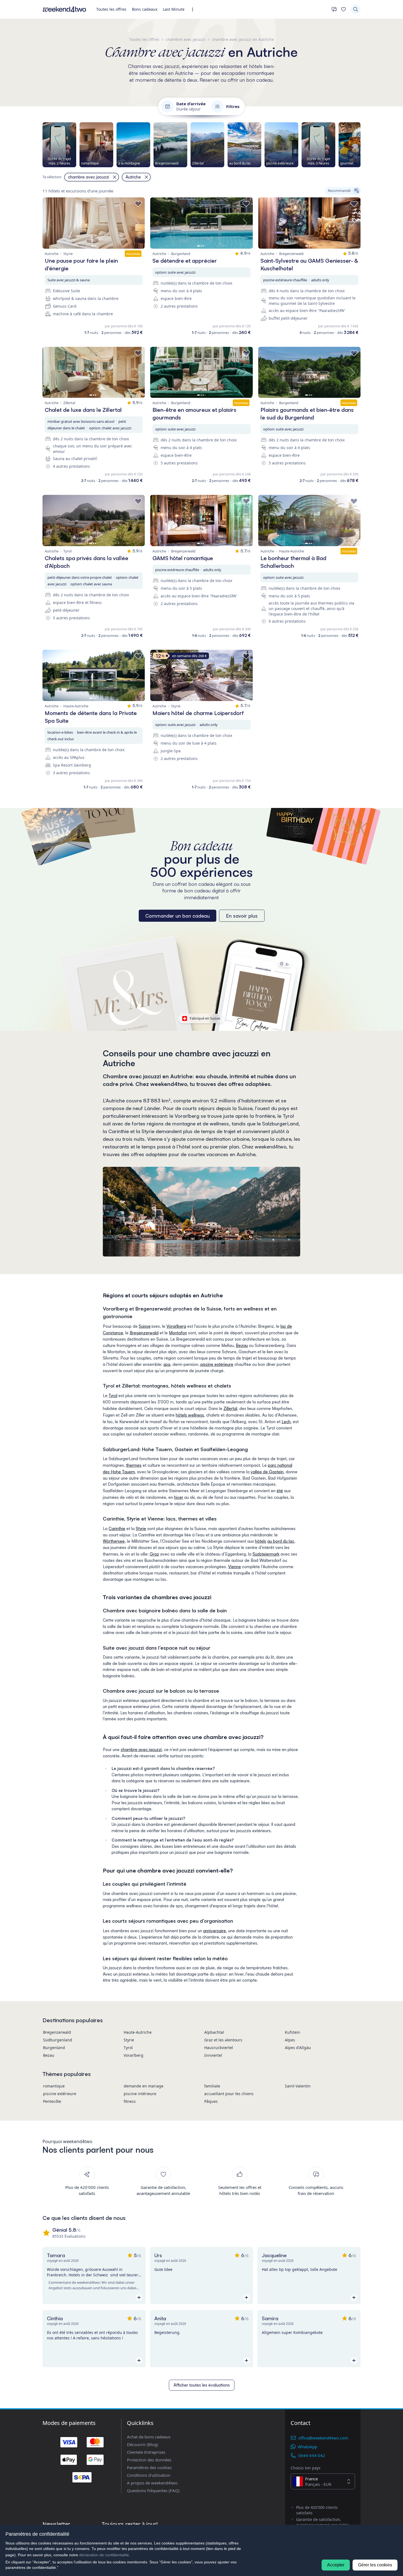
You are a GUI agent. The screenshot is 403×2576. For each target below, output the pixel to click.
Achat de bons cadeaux (149, 2437)
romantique (54, 2086)
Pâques (211, 2101)
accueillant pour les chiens (229, 2094)
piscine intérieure (140, 2094)
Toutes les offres (111, 9)
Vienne (235, 1567)
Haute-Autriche (138, 2032)
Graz (154, 1554)
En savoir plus (242, 916)
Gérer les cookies (375, 2565)
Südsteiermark (266, 1554)
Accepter (336, 2565)
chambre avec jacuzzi (141, 1750)
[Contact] (334, 9)
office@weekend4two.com (323, 2438)
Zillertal (230, 1408)
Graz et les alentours (223, 2040)
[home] (64, 9)
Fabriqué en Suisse (205, 1018)
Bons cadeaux (145, 9)
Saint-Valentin (298, 2086)
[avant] (361, 145)
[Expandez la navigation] (194, 9)
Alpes (290, 2040)
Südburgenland (58, 2040)
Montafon (178, 1333)
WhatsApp (307, 2447)
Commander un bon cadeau (178, 916)
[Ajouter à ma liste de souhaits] (138, 204)
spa (167, 1364)
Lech (286, 1422)
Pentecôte (52, 2101)
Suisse (145, 1326)
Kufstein (293, 2032)
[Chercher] (356, 9)
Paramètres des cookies (149, 2467)
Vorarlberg (176, 1326)
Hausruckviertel (219, 2048)
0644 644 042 (312, 2455)
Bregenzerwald (144, 1333)
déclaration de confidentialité (104, 2555)
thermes (134, 1465)
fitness (130, 2101)
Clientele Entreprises (146, 2452)
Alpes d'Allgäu (298, 2048)
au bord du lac (281, 1541)
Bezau (242, 1345)
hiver (179, 1497)
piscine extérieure (217, 1364)
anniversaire (215, 1931)
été (280, 1491)
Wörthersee (114, 1541)
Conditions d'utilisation (149, 2475)
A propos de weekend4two (152, 2483)
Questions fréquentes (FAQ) (153, 2490)
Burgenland (54, 2048)
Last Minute (174, 9)
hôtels (261, 1541)
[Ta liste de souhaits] (344, 9)
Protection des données (149, 2460)
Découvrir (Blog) (143, 2444)
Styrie (141, 1529)
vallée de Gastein (267, 1472)
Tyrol (113, 1396)
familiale (212, 2086)
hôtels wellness (190, 1415)
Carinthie (117, 1529)
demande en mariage (144, 2086)
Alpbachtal (214, 2032)
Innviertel (213, 2055)
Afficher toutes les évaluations (202, 2385)
